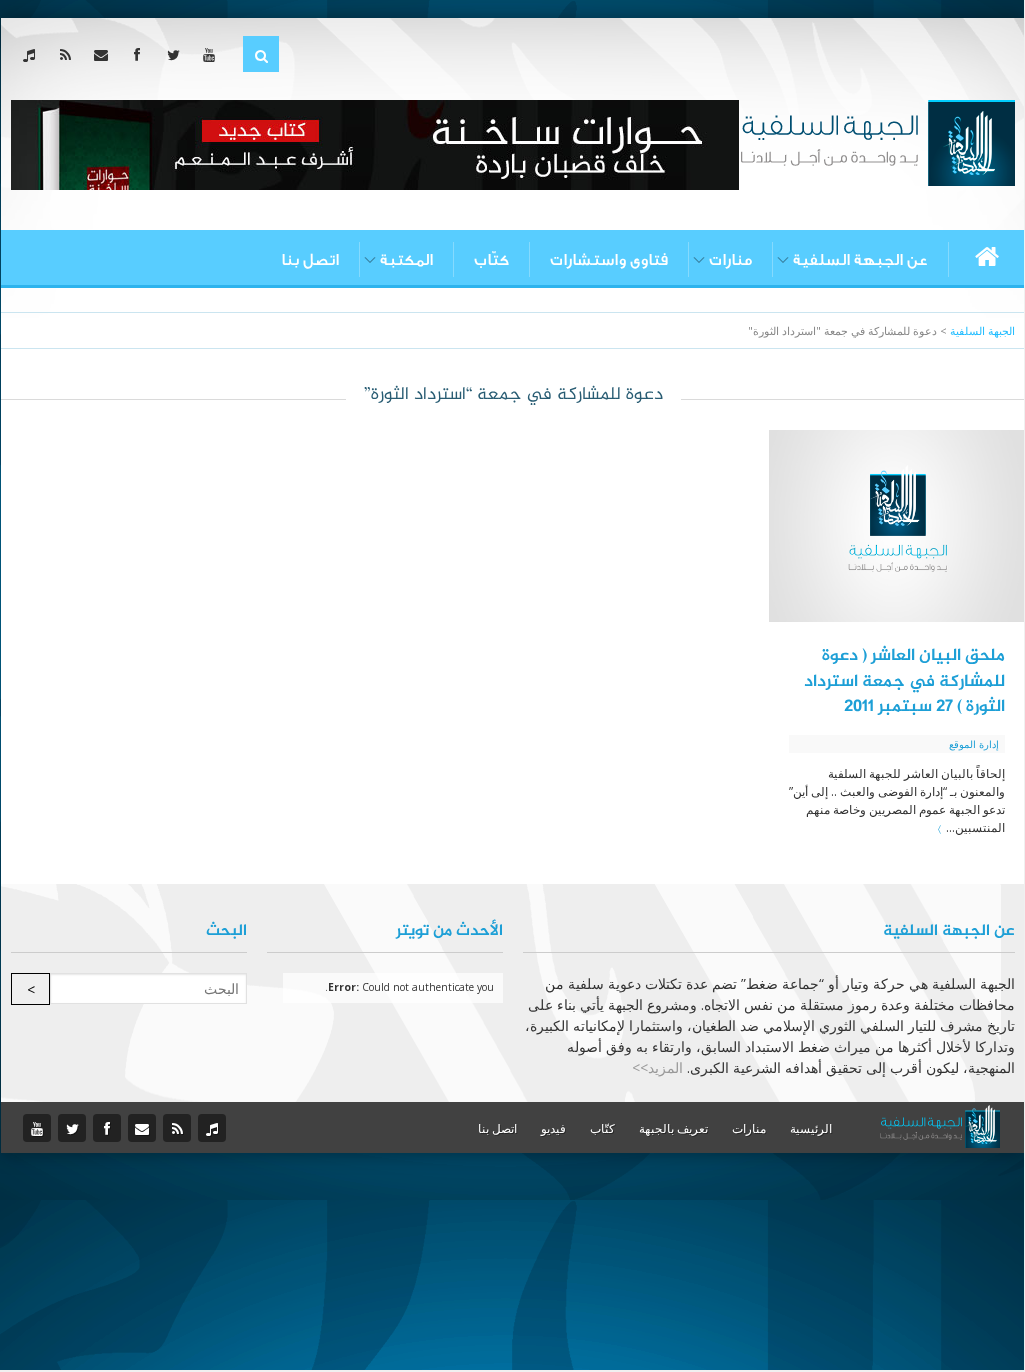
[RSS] (69, 54)
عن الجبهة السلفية (860, 260)
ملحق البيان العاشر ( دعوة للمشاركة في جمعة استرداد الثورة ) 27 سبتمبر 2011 (904, 681)
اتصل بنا (310, 260)
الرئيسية (811, 1128)
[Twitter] (177, 54)
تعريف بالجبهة (673, 1128)
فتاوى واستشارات (609, 260)
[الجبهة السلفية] (877, 141)
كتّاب (491, 260)
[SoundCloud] (33, 54)
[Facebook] (141, 54)
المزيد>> (657, 1067)
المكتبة (406, 260)
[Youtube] (213, 54)
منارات (730, 260)
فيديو (553, 1128)
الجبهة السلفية (982, 330)
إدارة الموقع (974, 744)
